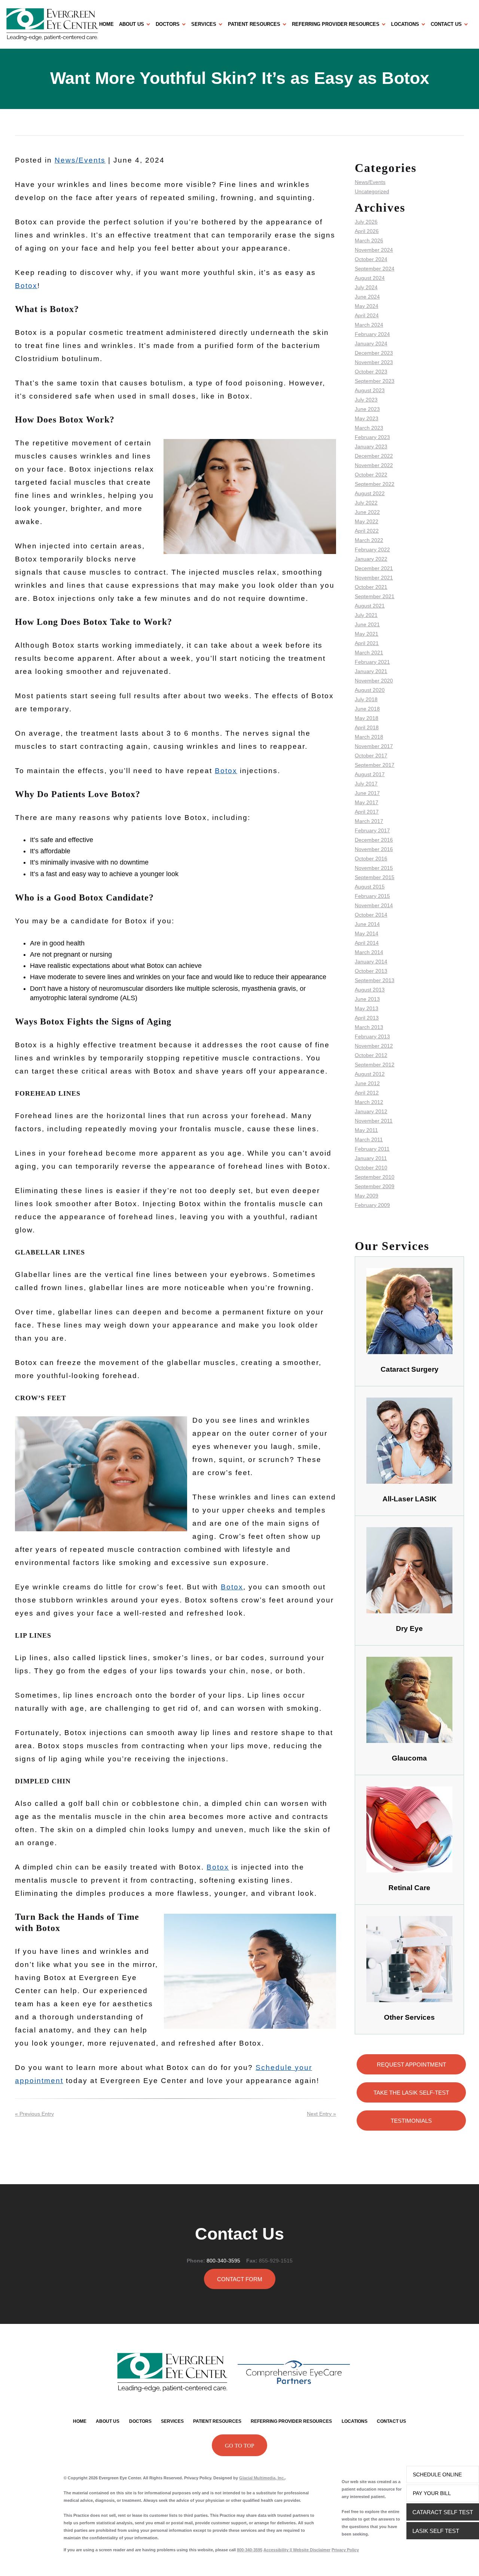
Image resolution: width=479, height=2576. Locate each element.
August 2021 (370, 606)
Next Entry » (321, 2114)
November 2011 (374, 1121)
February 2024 (372, 334)
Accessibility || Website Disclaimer (297, 2550)
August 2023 (370, 390)
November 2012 (374, 1046)
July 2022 (366, 503)
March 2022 (369, 540)
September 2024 (375, 269)
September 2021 (375, 596)
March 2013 (369, 1027)
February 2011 (372, 1149)
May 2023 (367, 418)
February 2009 (372, 1205)
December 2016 (374, 840)
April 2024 (367, 315)
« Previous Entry (34, 2114)
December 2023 (374, 353)
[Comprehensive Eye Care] (294, 2372)
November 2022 (374, 465)
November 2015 (374, 868)
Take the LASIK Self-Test (411, 2093)
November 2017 (374, 746)
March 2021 (369, 653)
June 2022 (367, 512)
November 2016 (374, 849)
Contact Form (240, 2279)
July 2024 (366, 287)
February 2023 (372, 437)
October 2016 (371, 859)
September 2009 (375, 1186)
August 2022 (370, 493)
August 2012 (370, 1074)
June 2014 (367, 924)
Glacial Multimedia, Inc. (262, 2478)
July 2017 (366, 784)
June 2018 (367, 709)
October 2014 (371, 915)
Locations (405, 24)
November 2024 (374, 250)
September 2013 (375, 980)
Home (106, 24)
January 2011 (371, 1158)
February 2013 (372, 1036)
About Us (132, 24)
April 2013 (367, 1018)
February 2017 (372, 830)
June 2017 (367, 793)
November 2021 (374, 578)
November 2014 (374, 905)
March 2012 (369, 1102)
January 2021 (371, 671)
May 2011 (366, 1130)
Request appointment (411, 2065)
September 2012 (375, 1065)
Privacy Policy (345, 2550)
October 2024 (371, 259)
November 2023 (374, 362)
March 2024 (369, 325)
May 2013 (367, 1008)
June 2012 (367, 1083)
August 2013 (370, 990)
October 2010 (371, 1168)
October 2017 (371, 756)
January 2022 (371, 559)
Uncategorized (372, 191)
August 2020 (370, 690)
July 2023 (366, 400)
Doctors (168, 24)
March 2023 (369, 428)
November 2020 (374, 681)
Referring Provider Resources (336, 24)
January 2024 (371, 343)
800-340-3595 (223, 2261)
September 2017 (375, 765)
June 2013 (367, 999)
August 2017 (370, 774)
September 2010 (375, 1177)
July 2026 (366, 222)
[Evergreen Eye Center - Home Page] (52, 24)
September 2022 (375, 484)
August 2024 (370, 278)
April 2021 (367, 643)
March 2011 (369, 1139)
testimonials (411, 2121)
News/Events (80, 160)
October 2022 (371, 475)
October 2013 (371, 971)
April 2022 (367, 531)
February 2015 (372, 896)
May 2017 (367, 802)
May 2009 (367, 1196)
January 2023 (371, 447)
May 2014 (367, 933)
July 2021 (366, 615)
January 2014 (371, 962)
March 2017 (369, 821)
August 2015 (370, 887)
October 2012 (371, 1055)
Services (204, 24)
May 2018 (367, 718)
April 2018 (367, 727)
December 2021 (374, 568)
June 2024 (367, 297)
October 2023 (371, 372)
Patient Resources (254, 24)
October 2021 (371, 587)
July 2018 (366, 699)
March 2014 (369, 952)
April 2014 (367, 943)
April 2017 (367, 812)
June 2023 (367, 409)
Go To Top (239, 2446)
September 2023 (375, 381)
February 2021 (372, 662)
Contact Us (446, 24)
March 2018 (369, 737)
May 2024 (367, 306)
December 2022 (374, 456)
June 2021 (367, 624)
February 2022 (372, 550)
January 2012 (371, 1111)
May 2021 (367, 634)
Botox (26, 286)
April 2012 (367, 1093)
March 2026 (369, 240)
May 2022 (367, 521)
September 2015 (375, 877)
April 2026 (367, 231)
